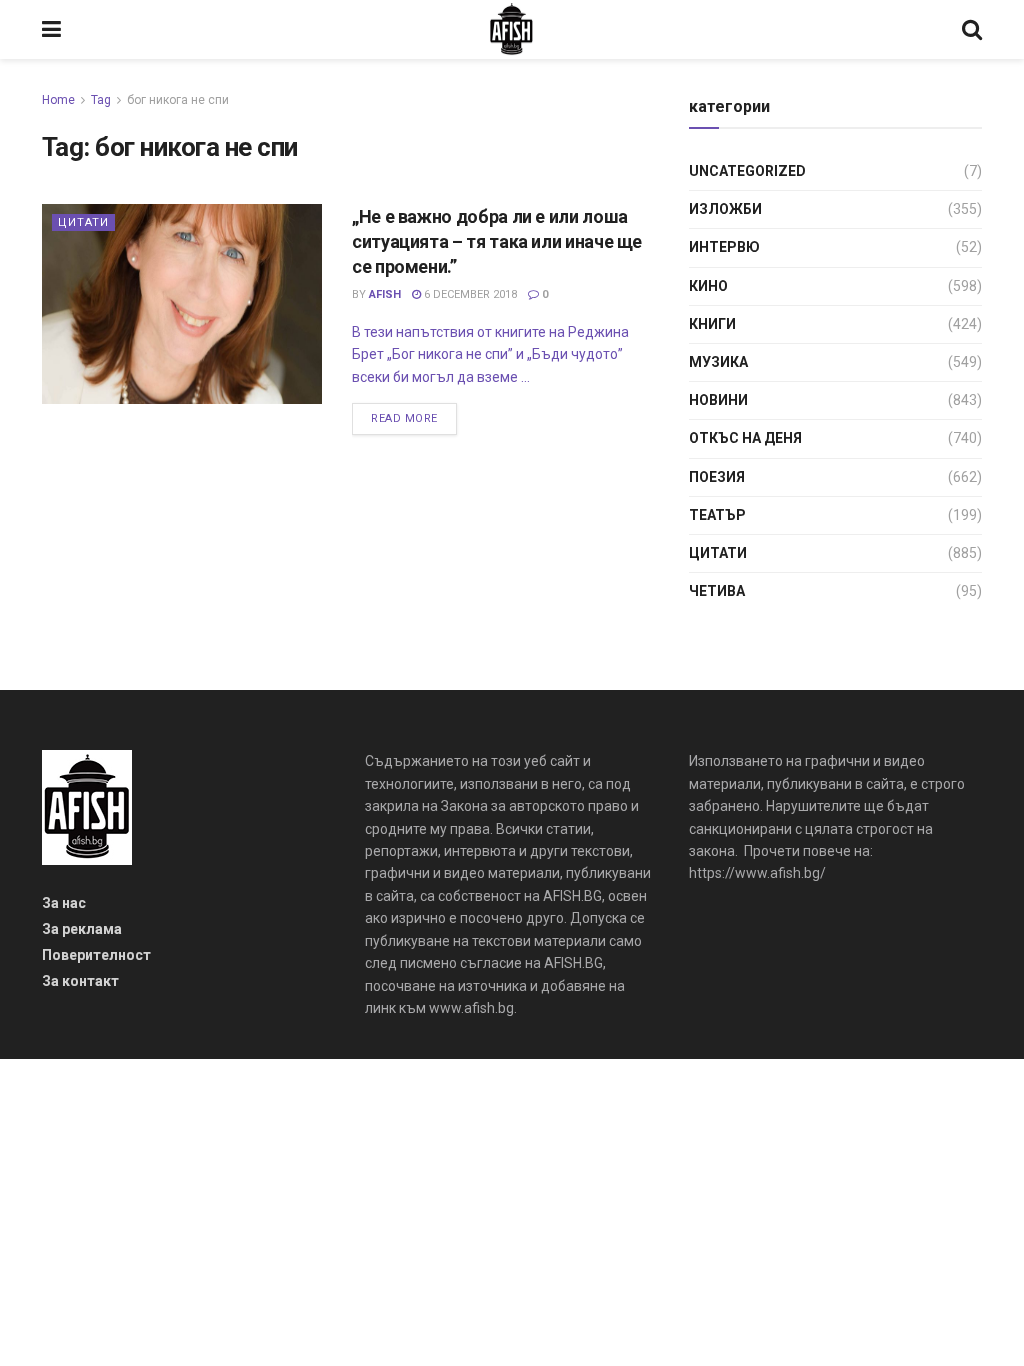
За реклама (82, 929)
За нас (64, 903)
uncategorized (747, 171)
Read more (404, 418)
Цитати (83, 222)
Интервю (724, 247)
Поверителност (96, 955)
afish (385, 294)
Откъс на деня (745, 438)
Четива (717, 591)
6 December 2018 (469, 294)
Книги (712, 324)
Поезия (717, 477)
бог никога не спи (178, 100)
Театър (717, 515)
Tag (101, 100)
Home (58, 100)
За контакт (80, 981)
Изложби (725, 209)
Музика (718, 362)
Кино (708, 286)
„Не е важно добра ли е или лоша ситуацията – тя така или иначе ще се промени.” (497, 241)
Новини (718, 400)
